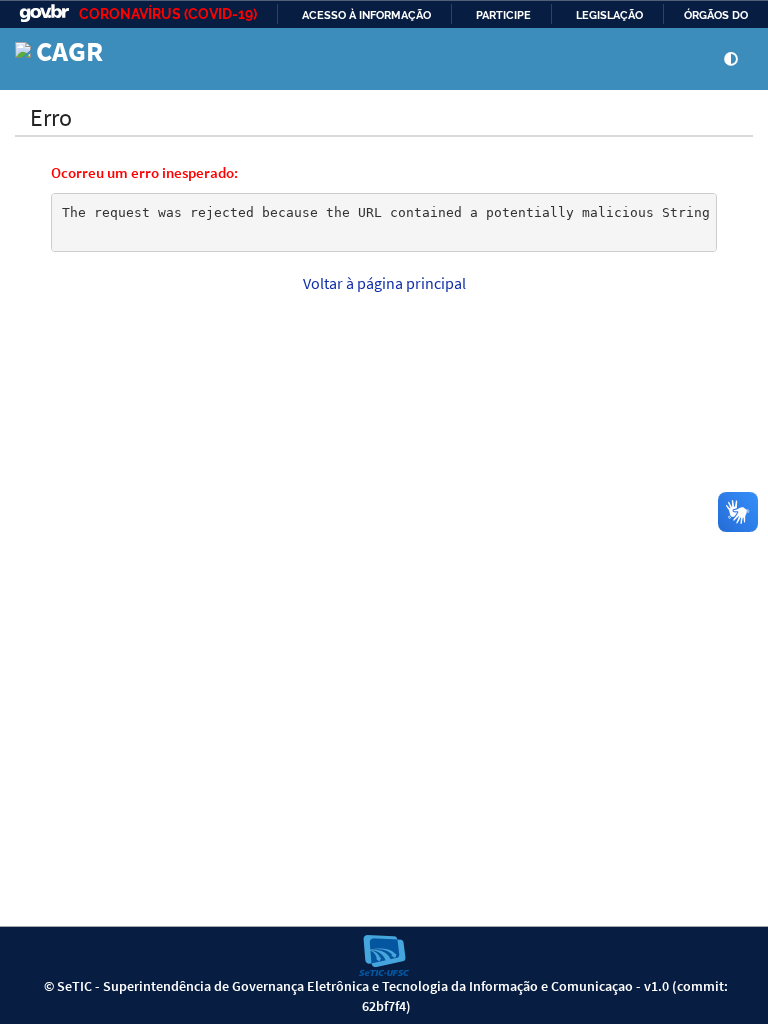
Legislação (609, 15)
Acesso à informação (366, 15)
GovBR (44, 13)
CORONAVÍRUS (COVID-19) (168, 14)
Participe (503, 15)
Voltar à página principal (384, 283)
